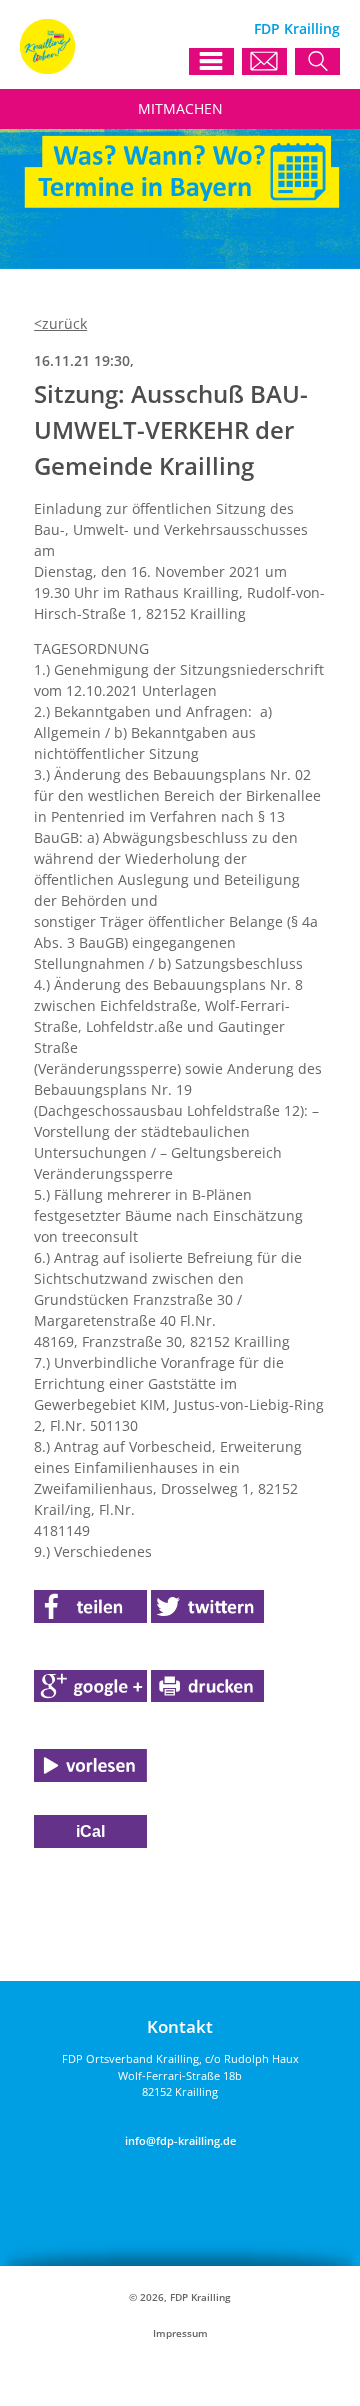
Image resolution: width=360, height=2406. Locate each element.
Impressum (180, 2333)
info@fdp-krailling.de (180, 2140)
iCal (90, 1831)
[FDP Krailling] (47, 68)
